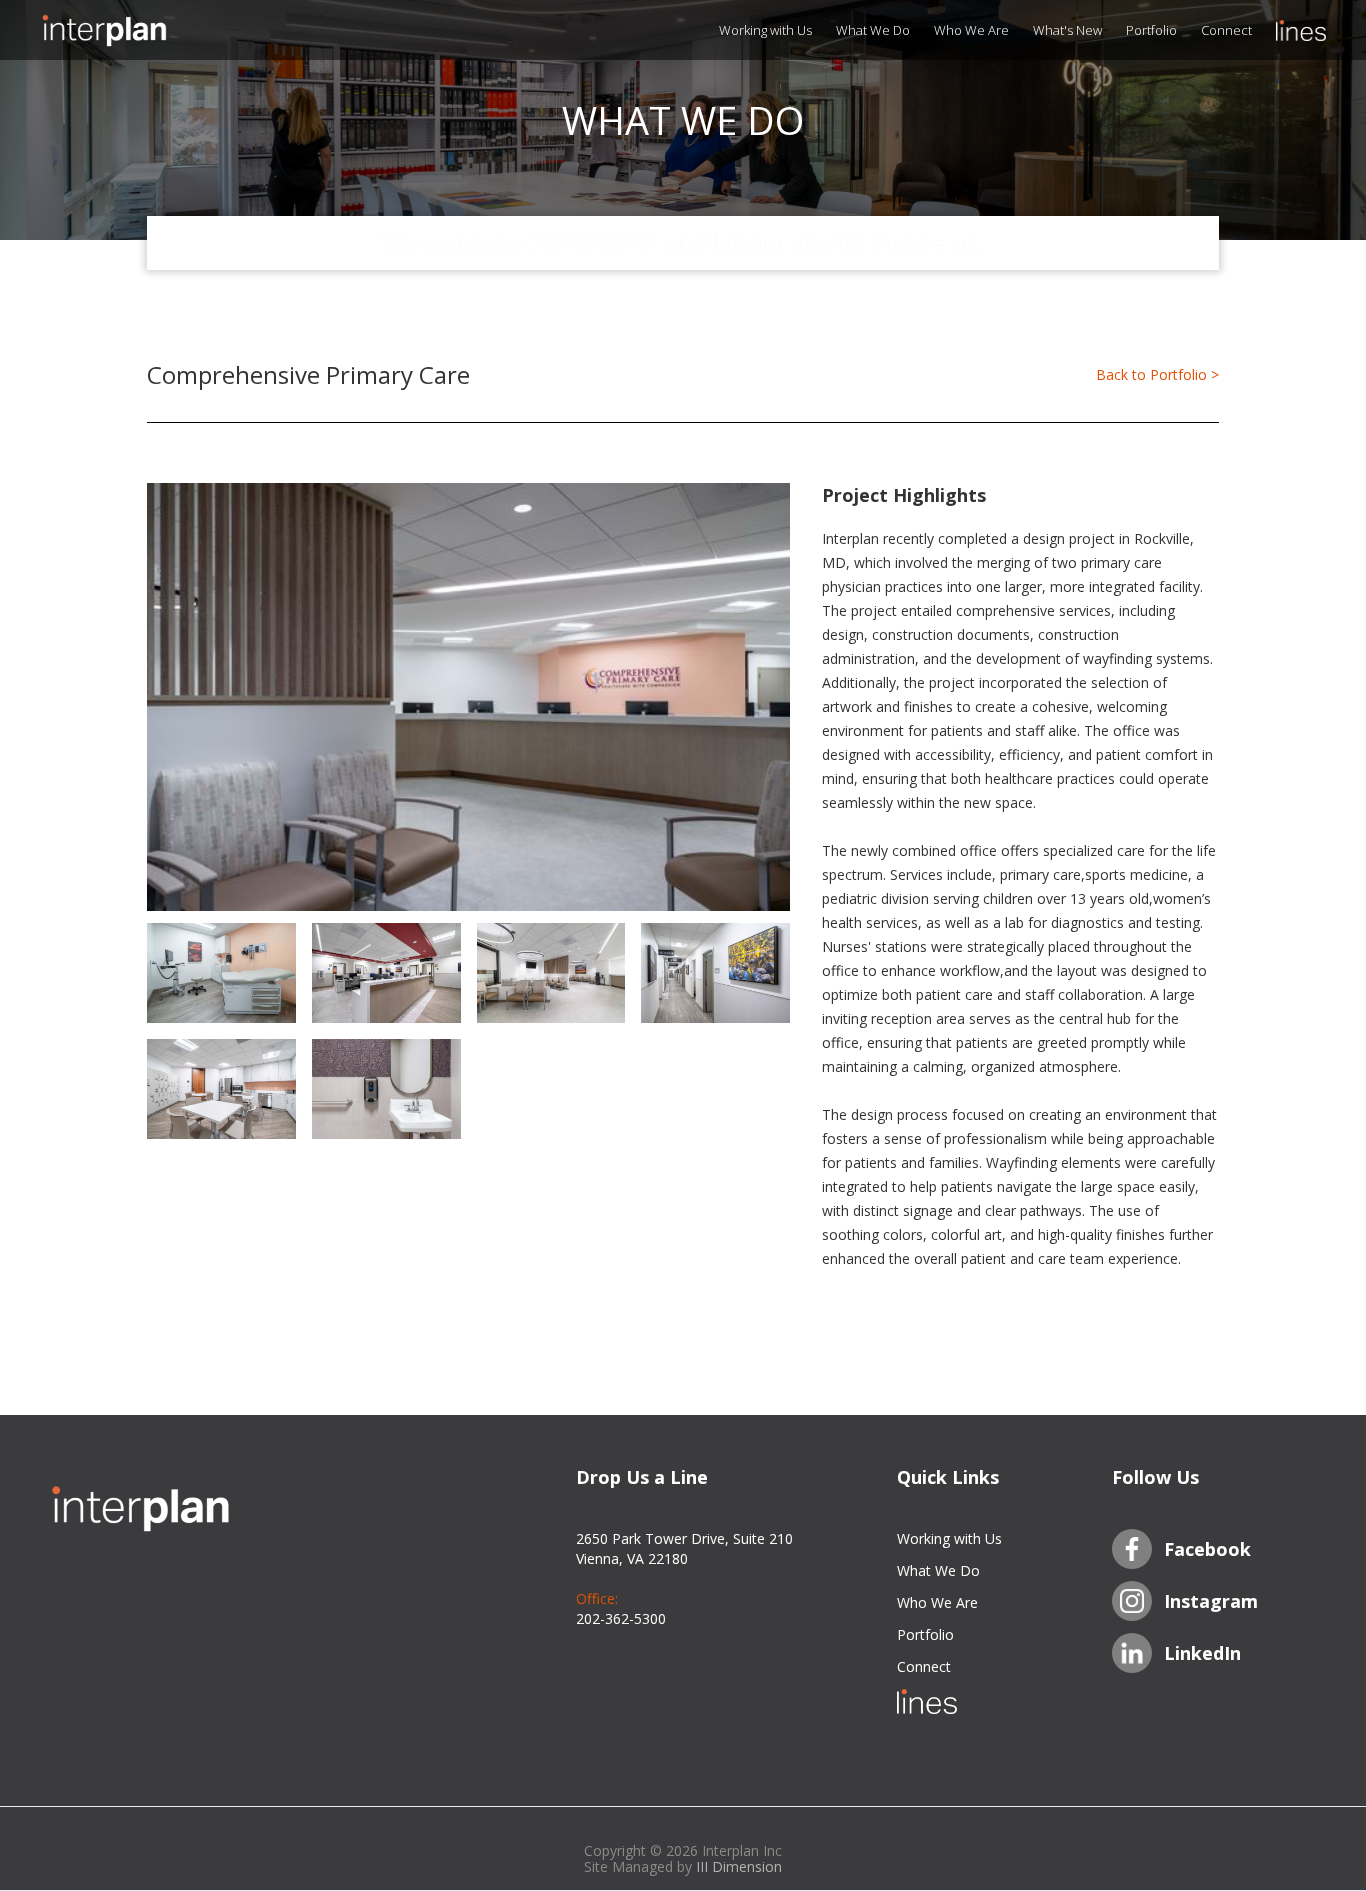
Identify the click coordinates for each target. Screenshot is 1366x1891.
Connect (1226, 30)
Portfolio (1151, 30)
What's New (1067, 30)
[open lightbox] (468, 697)
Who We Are (971, 30)
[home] (140, 30)
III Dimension (739, 1866)
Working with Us (765, 30)
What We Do (873, 30)
